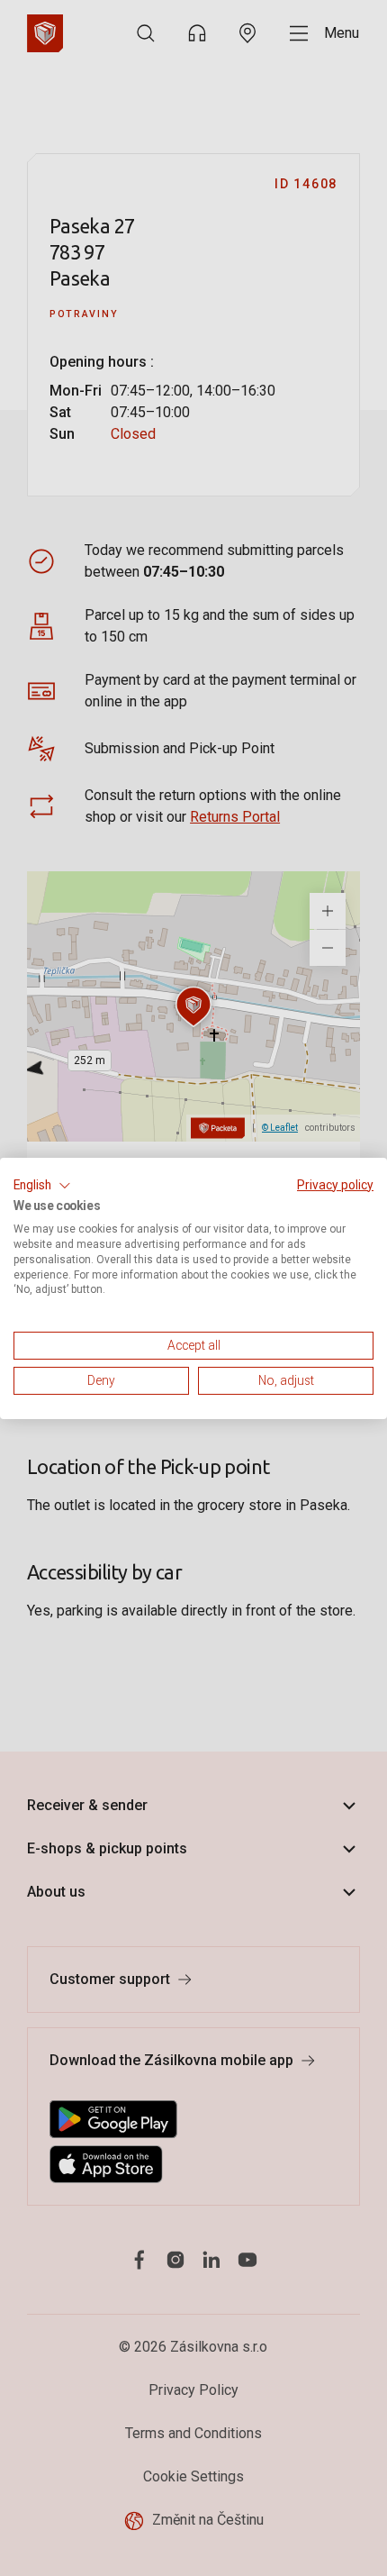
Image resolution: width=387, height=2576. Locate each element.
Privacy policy (335, 1184)
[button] (42, 1185)
